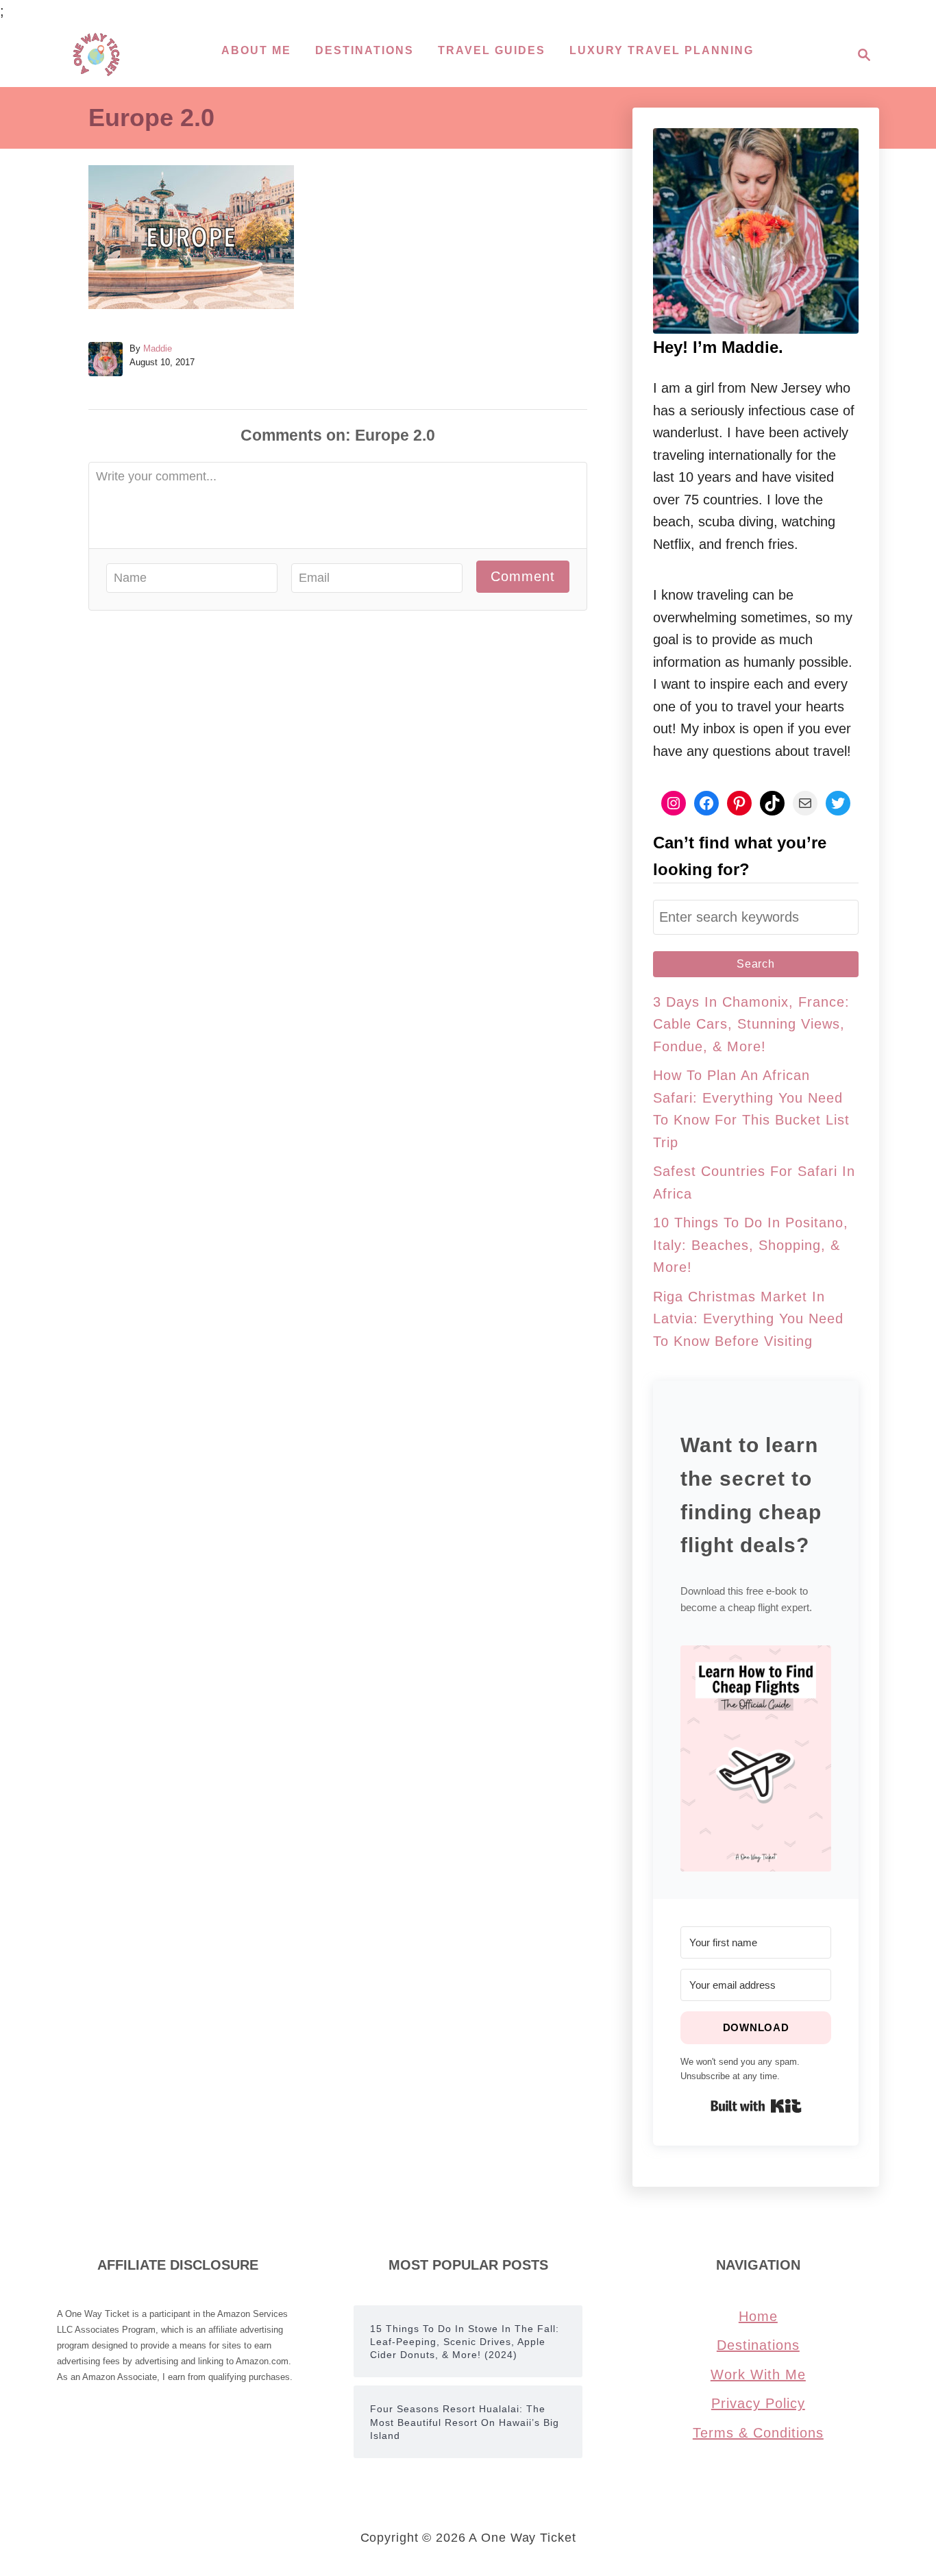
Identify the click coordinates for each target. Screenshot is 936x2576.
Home (758, 2316)
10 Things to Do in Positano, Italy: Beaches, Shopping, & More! (751, 1245)
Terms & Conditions (758, 2433)
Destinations (758, 2345)
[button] (756, 1758)
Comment (523, 576)
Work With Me (758, 2375)
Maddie (158, 348)
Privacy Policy (758, 2403)
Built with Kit (756, 2106)
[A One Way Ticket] (96, 54)
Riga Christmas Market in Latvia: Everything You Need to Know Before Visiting (748, 1319)
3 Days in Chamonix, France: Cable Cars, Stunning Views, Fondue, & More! (751, 1024)
